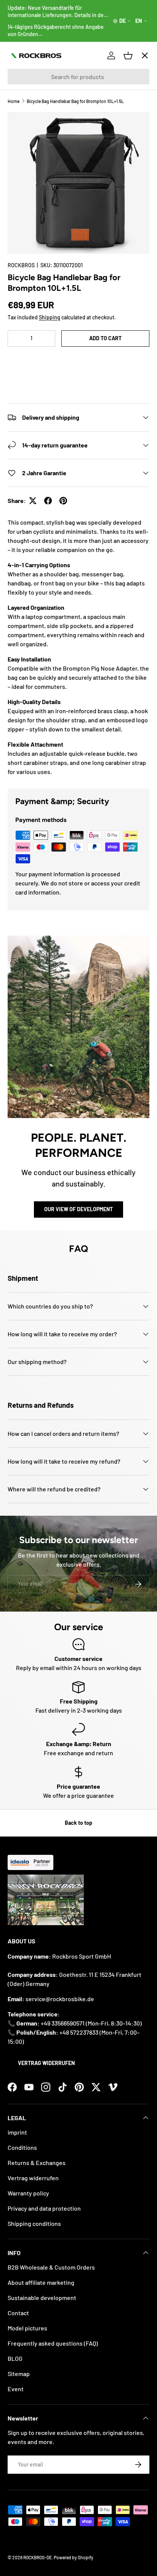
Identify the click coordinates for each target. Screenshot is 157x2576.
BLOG (15, 2358)
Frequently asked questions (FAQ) (53, 2343)
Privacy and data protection (44, 2208)
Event (16, 2389)
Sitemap (19, 2374)
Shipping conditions (34, 2223)
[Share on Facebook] (48, 501)
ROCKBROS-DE (38, 2557)
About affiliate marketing (41, 2282)
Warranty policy (28, 2193)
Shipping (50, 317)
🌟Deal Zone (31, 190)
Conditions (22, 2147)
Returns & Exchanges (37, 2163)
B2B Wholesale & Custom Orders (51, 2267)
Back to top (78, 1823)
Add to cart (105, 338)
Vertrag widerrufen (46, 2063)
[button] (78, 361)
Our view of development (78, 1209)
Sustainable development (42, 2298)
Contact (18, 2313)
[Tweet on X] (33, 501)
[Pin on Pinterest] (63, 501)
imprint (17, 2132)
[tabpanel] (78, 647)
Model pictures (27, 2328)
